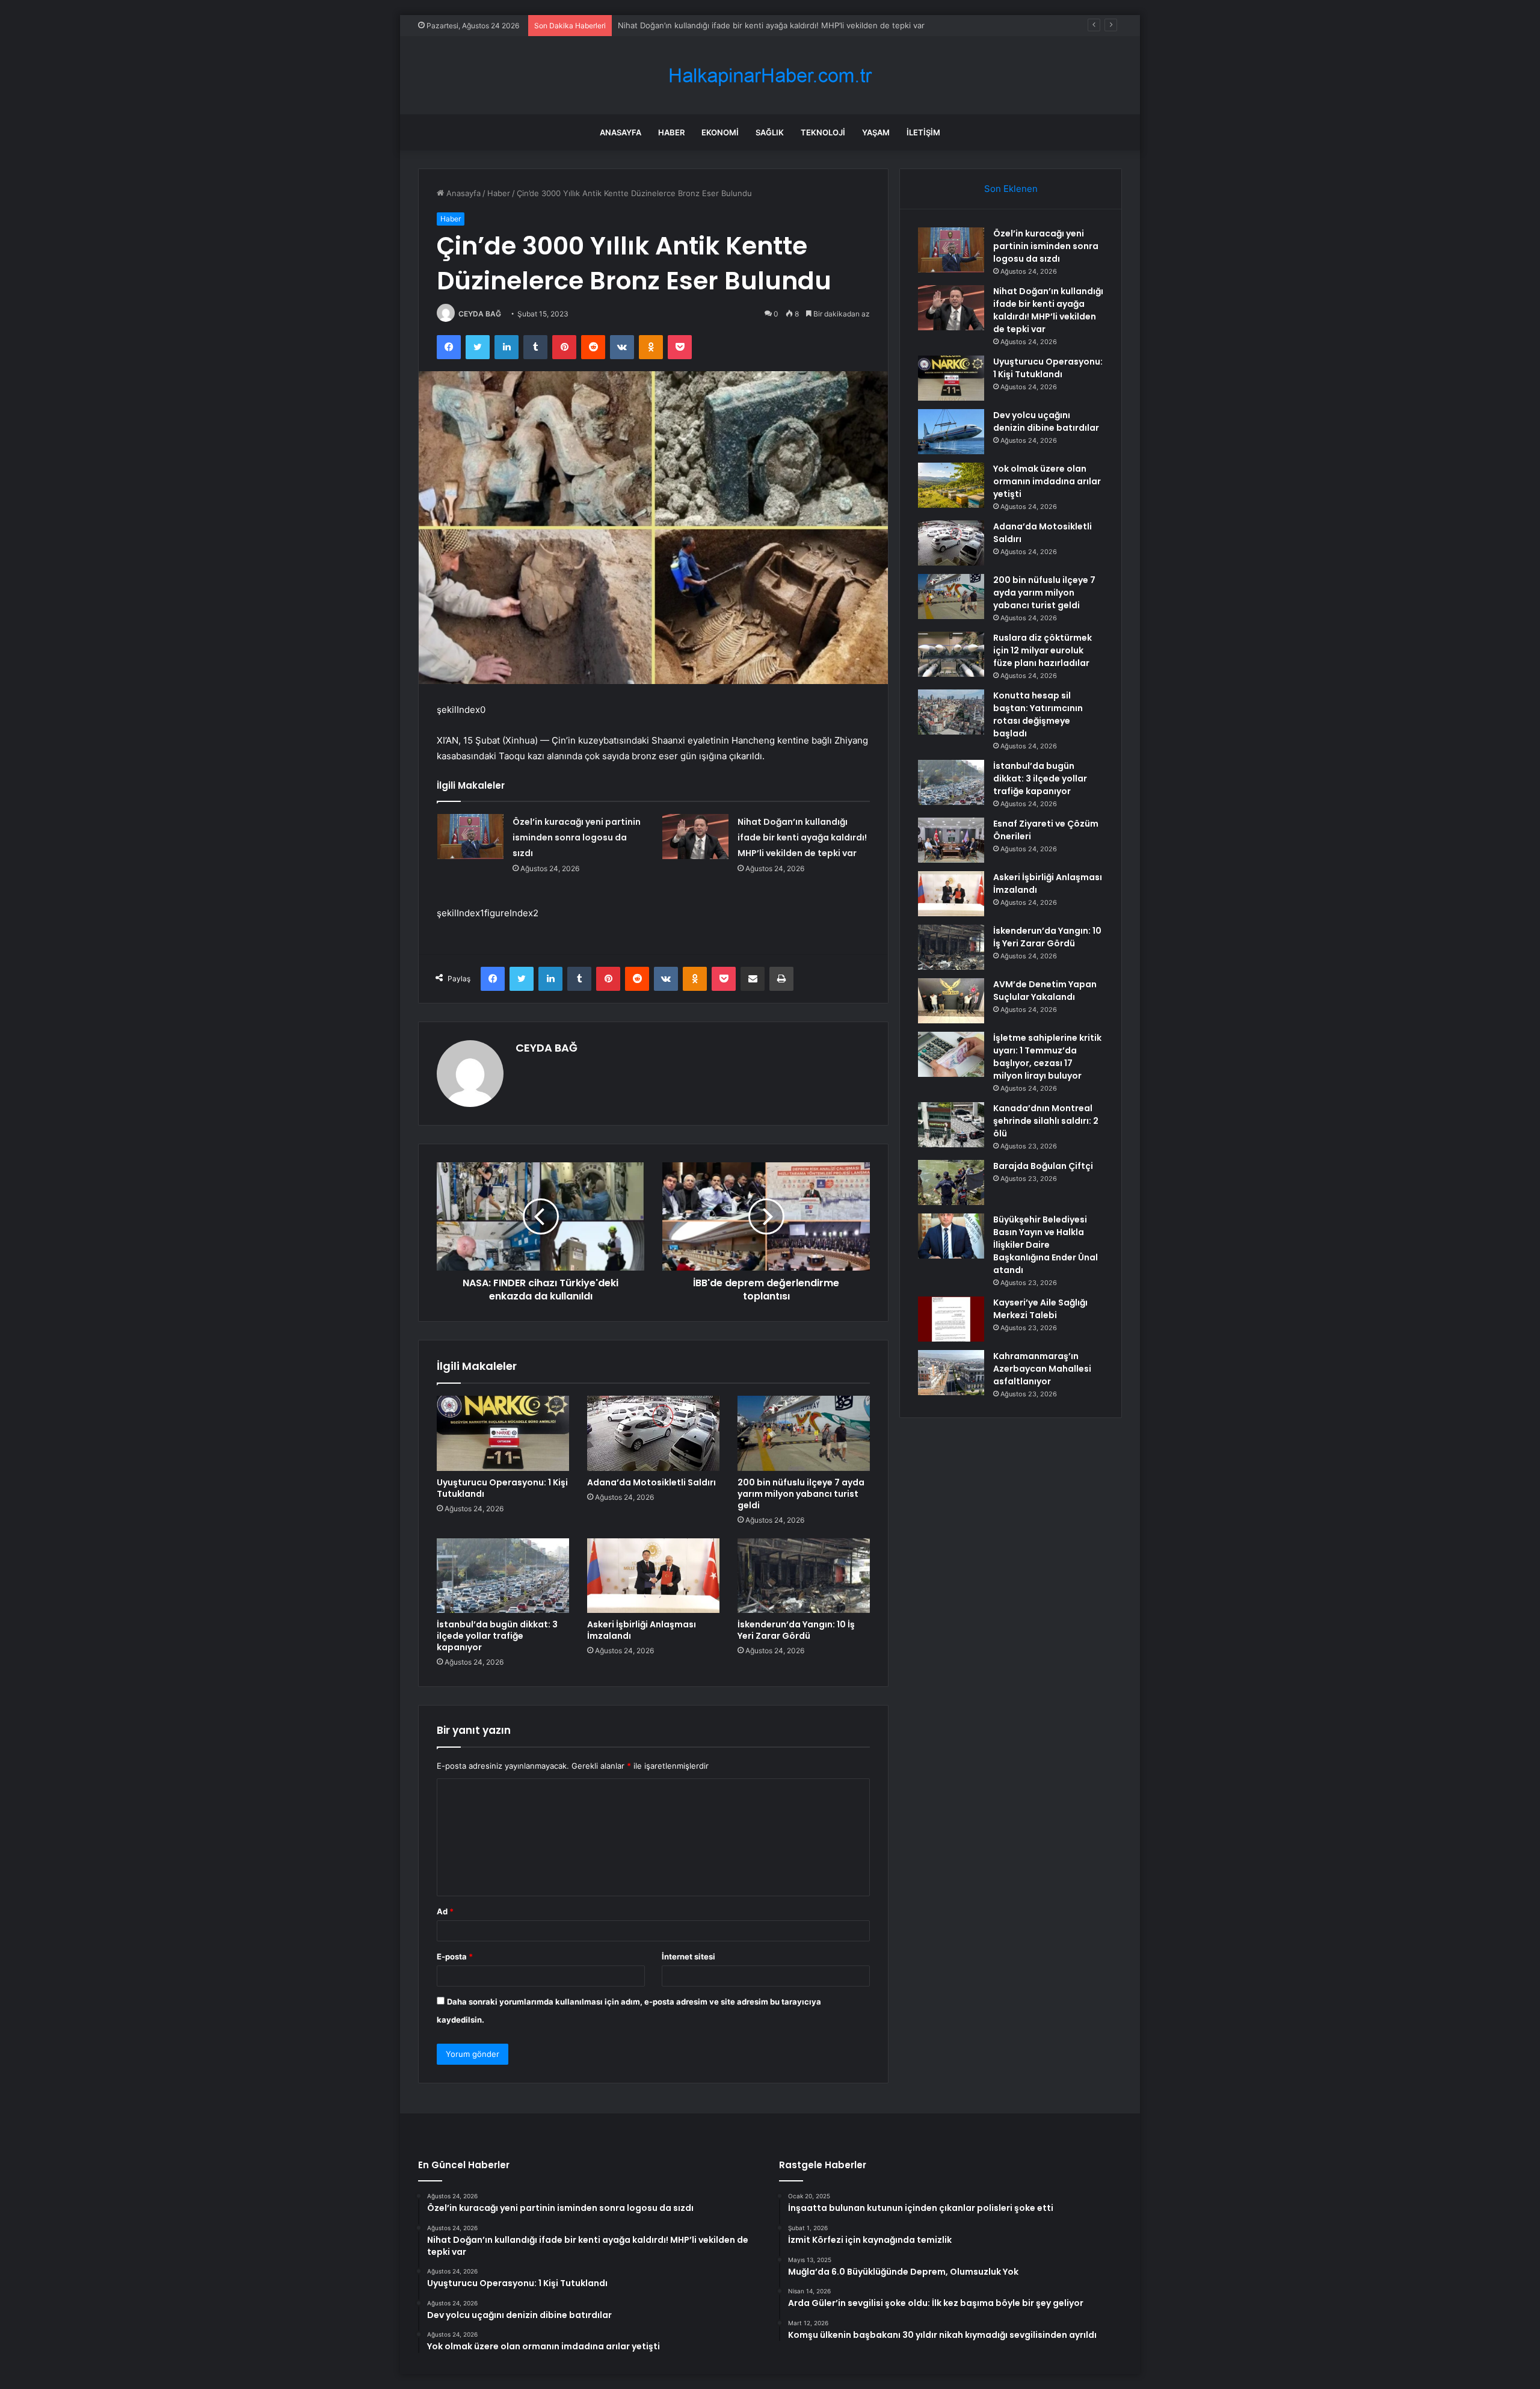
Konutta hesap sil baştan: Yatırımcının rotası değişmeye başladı (1038, 714)
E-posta (455, 1956)
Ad (445, 1911)
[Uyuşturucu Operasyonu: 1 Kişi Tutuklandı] (503, 1433)
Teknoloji (823, 132)
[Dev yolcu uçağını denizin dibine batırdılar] (951, 432)
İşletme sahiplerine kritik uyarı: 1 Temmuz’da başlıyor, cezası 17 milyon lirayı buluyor (1047, 1057)
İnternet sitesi (688, 1956)
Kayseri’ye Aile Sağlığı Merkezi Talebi (1040, 1309)
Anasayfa (621, 132)
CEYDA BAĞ (480, 314)
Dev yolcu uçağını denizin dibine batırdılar (1046, 421)
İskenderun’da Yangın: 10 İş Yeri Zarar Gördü (796, 1630)
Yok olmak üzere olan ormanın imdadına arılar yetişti (1047, 481)
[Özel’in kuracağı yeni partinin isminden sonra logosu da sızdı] (470, 837)
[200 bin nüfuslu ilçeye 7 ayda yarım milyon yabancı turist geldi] (804, 1433)
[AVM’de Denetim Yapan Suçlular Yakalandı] (951, 1001)
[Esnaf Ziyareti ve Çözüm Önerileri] (951, 840)
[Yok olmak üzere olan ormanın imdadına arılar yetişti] (951, 485)
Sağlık (770, 132)
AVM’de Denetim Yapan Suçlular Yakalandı (1045, 991)
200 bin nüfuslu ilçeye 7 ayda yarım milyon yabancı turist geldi (801, 1494)
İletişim (923, 132)
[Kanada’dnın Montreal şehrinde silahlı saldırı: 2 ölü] (951, 1125)
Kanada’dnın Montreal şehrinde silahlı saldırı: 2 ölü (1046, 1121)
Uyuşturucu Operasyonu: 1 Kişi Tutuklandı (696, 25)
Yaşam (876, 132)
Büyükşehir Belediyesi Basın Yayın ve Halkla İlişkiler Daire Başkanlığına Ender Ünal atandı (1046, 1245)
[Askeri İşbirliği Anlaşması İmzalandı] (653, 1576)
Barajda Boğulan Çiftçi (1043, 1166)
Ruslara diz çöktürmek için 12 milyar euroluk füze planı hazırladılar (1043, 650)
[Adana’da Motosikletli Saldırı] (653, 1433)
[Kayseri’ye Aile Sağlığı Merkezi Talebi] (951, 1319)
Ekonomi (720, 132)
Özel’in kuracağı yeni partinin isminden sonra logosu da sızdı (577, 837)
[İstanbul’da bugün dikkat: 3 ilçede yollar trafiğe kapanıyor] (503, 1576)
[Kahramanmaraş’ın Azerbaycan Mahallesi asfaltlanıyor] (951, 1373)
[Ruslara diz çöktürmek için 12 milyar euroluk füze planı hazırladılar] (951, 654)
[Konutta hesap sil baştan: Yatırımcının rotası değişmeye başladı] (951, 712)
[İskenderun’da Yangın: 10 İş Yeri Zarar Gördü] (804, 1576)
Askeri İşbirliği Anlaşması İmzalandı (642, 1630)
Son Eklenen (1011, 189)
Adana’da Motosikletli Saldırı (651, 1482)
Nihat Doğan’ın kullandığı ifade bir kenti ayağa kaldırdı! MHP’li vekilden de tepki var (802, 837)
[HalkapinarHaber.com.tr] (770, 76)
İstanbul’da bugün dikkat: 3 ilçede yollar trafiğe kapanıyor (497, 1636)
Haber (671, 132)
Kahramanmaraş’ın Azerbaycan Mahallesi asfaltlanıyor (1042, 1369)
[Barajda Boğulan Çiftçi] (951, 1182)
